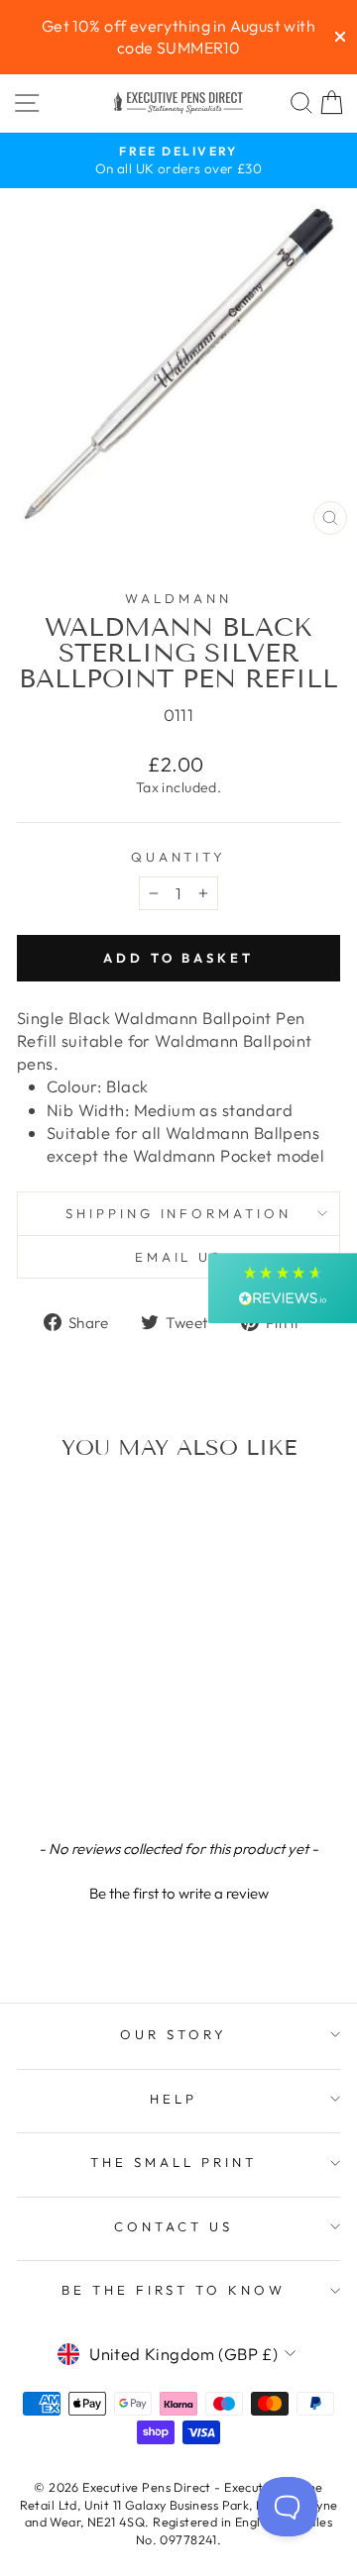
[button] (178, 1891)
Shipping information (179, 1213)
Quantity (179, 857)
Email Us (179, 1257)
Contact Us (174, 2226)
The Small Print (174, 2162)
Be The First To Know (174, 2290)
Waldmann (178, 598)
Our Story (174, 2034)
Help (174, 2099)
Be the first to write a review (179, 1893)
